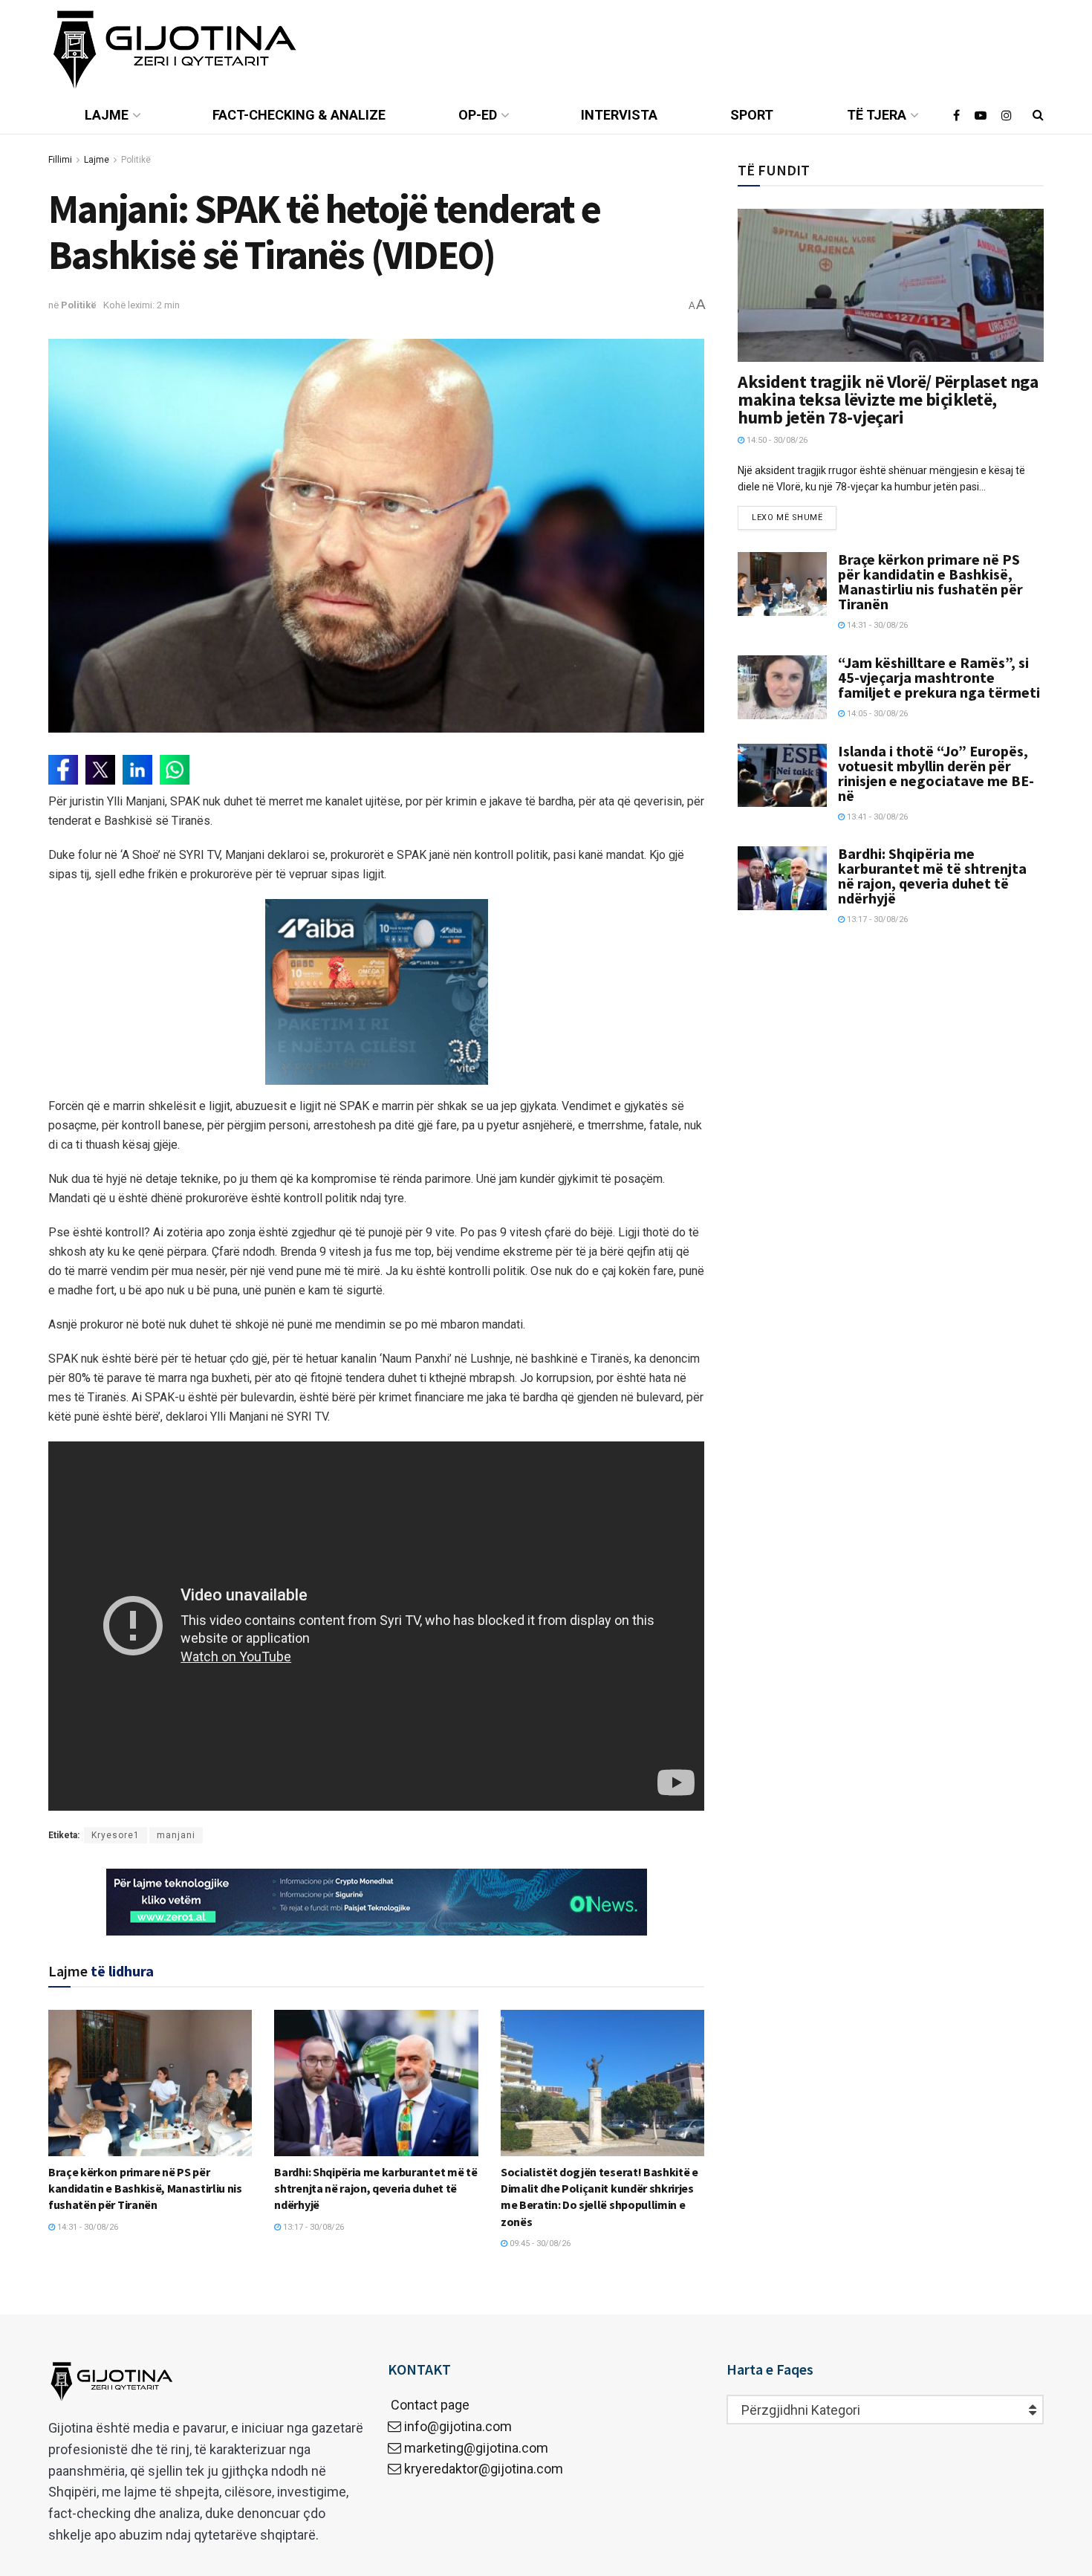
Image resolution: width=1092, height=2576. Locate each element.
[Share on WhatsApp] (175, 770)
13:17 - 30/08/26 (312, 2227)
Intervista (619, 115)
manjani (176, 1835)
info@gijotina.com (458, 2426)
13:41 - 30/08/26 (876, 817)
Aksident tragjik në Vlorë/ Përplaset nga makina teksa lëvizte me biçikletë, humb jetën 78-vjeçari (888, 399)
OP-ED (478, 115)
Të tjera (877, 115)
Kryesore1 (116, 1835)
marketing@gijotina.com (476, 2448)
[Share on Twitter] (100, 770)
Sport (752, 115)
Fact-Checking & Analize (299, 115)
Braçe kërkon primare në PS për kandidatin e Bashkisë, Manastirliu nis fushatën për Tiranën (145, 2189)
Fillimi (60, 160)
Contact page (429, 2405)
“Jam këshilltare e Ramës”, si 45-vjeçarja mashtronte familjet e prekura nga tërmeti (939, 677)
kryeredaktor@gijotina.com (484, 2469)
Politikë (136, 160)
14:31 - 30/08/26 (87, 2227)
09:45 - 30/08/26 (539, 2244)
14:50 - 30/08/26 (776, 440)
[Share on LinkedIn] (137, 770)
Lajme (107, 115)
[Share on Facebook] (63, 770)
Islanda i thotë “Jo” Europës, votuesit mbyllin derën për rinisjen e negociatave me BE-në (936, 773)
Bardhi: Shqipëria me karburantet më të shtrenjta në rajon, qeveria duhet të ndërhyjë (376, 2189)
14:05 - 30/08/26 (876, 714)
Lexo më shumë (787, 518)
